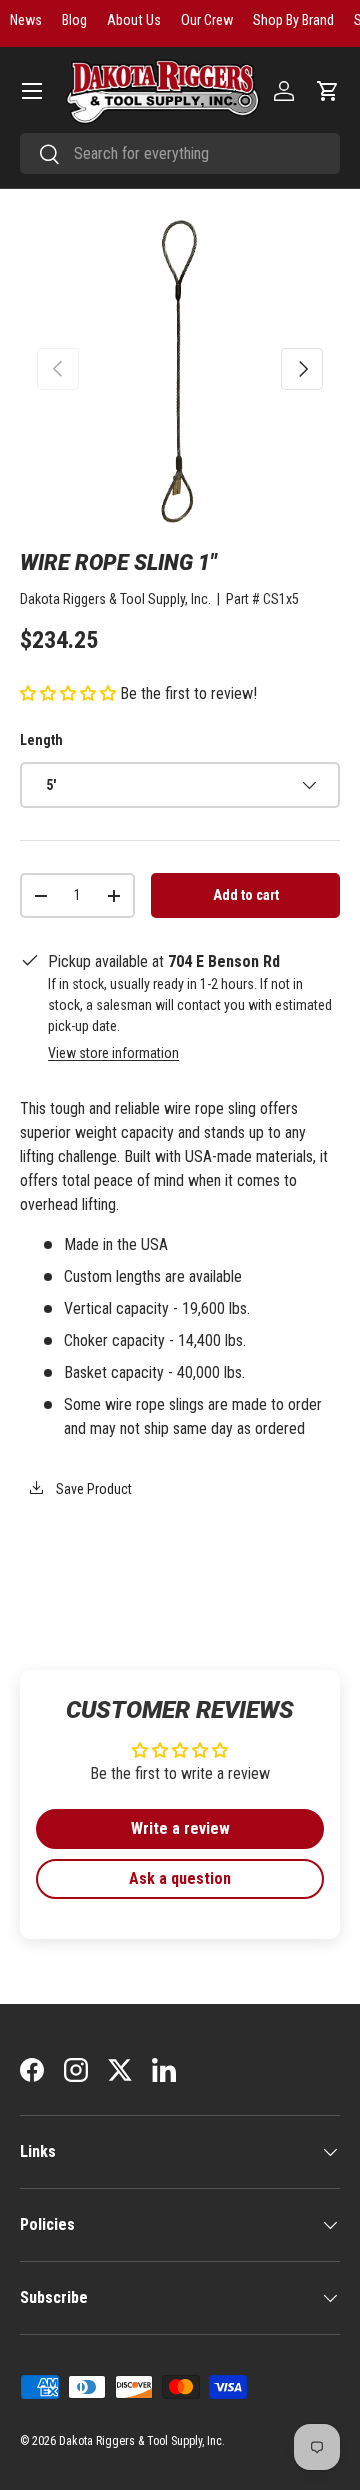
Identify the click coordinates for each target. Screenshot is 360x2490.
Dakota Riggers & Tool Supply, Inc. (115, 599)
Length (41, 740)
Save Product (92, 1489)
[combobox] (180, 153)
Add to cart (246, 895)
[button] (328, 91)
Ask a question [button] (180, 1878)
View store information (113, 1053)
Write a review (180, 1828)
